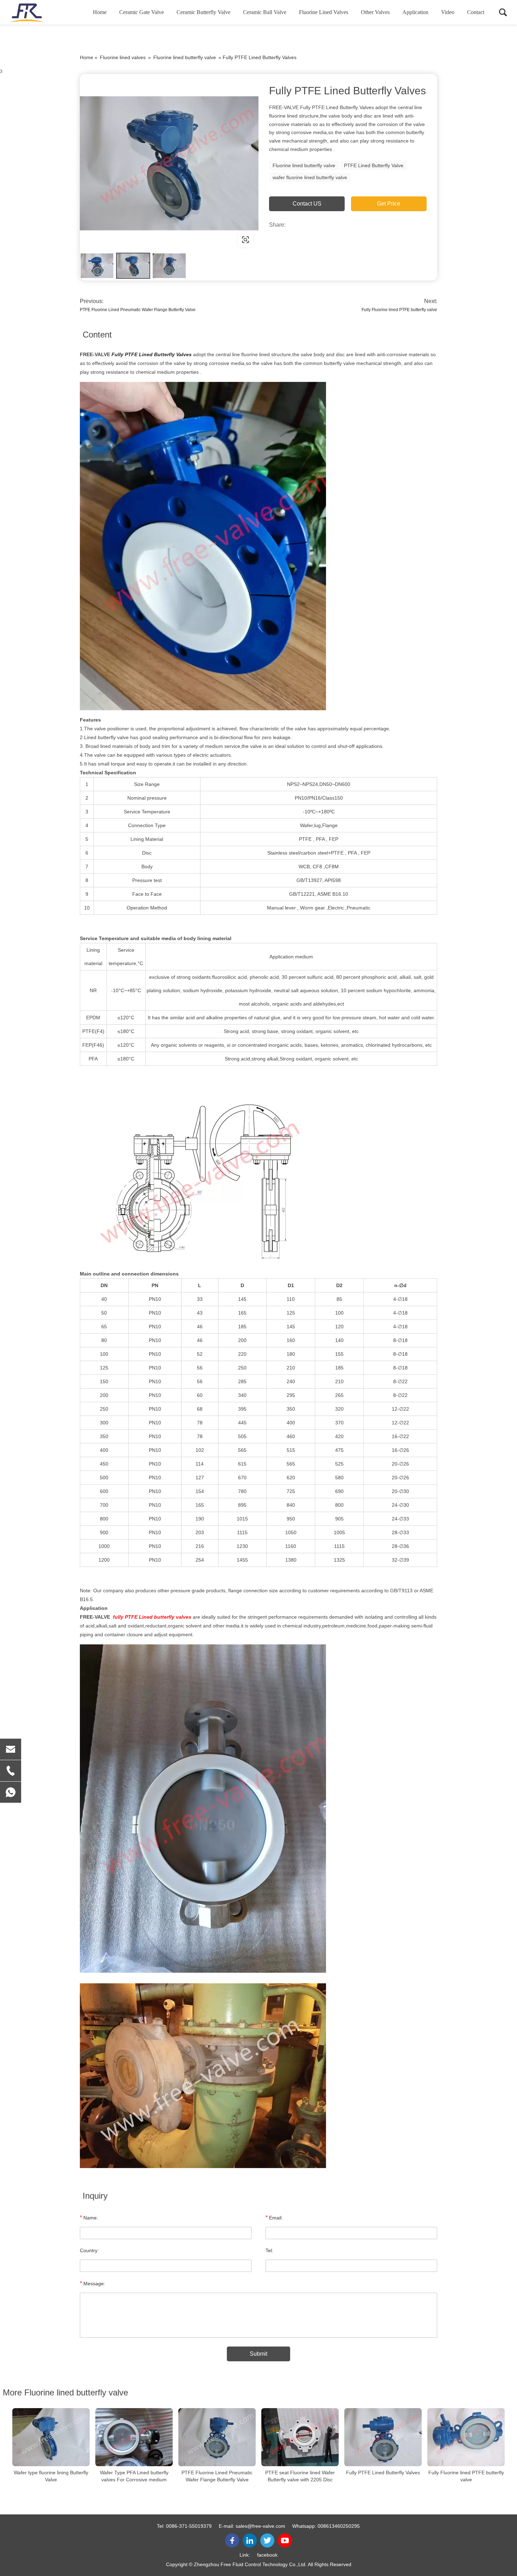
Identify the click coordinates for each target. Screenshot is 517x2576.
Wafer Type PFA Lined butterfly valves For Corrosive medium (134, 2476)
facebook (267, 2555)
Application (415, 12)
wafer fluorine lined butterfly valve (310, 177)
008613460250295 (339, 2526)
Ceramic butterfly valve (203, 12)
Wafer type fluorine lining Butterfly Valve (51, 2476)
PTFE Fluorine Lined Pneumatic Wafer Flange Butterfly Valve (138, 310)
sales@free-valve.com (260, 2526)
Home (100, 12)
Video (448, 12)
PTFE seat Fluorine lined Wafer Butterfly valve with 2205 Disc (300, 2476)
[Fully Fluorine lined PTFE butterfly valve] (466, 2437)
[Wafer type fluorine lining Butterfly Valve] (51, 2437)
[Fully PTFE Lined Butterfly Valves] (383, 2437)
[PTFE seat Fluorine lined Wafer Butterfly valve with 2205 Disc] (300, 2437)
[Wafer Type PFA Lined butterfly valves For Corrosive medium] (134, 2437)
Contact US (307, 204)
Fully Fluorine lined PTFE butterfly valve (399, 310)
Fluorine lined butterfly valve (185, 57)
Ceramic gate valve (142, 12)
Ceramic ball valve (265, 12)
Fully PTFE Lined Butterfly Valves (383, 2473)
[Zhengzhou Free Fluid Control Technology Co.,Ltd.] (44, 12)
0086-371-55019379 (189, 2526)
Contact (476, 12)
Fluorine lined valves (324, 12)
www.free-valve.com (125, 240)
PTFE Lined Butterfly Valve (374, 165)
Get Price (389, 204)
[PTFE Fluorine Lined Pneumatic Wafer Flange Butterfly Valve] (217, 2437)
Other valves (375, 12)
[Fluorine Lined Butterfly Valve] (169, 163)
